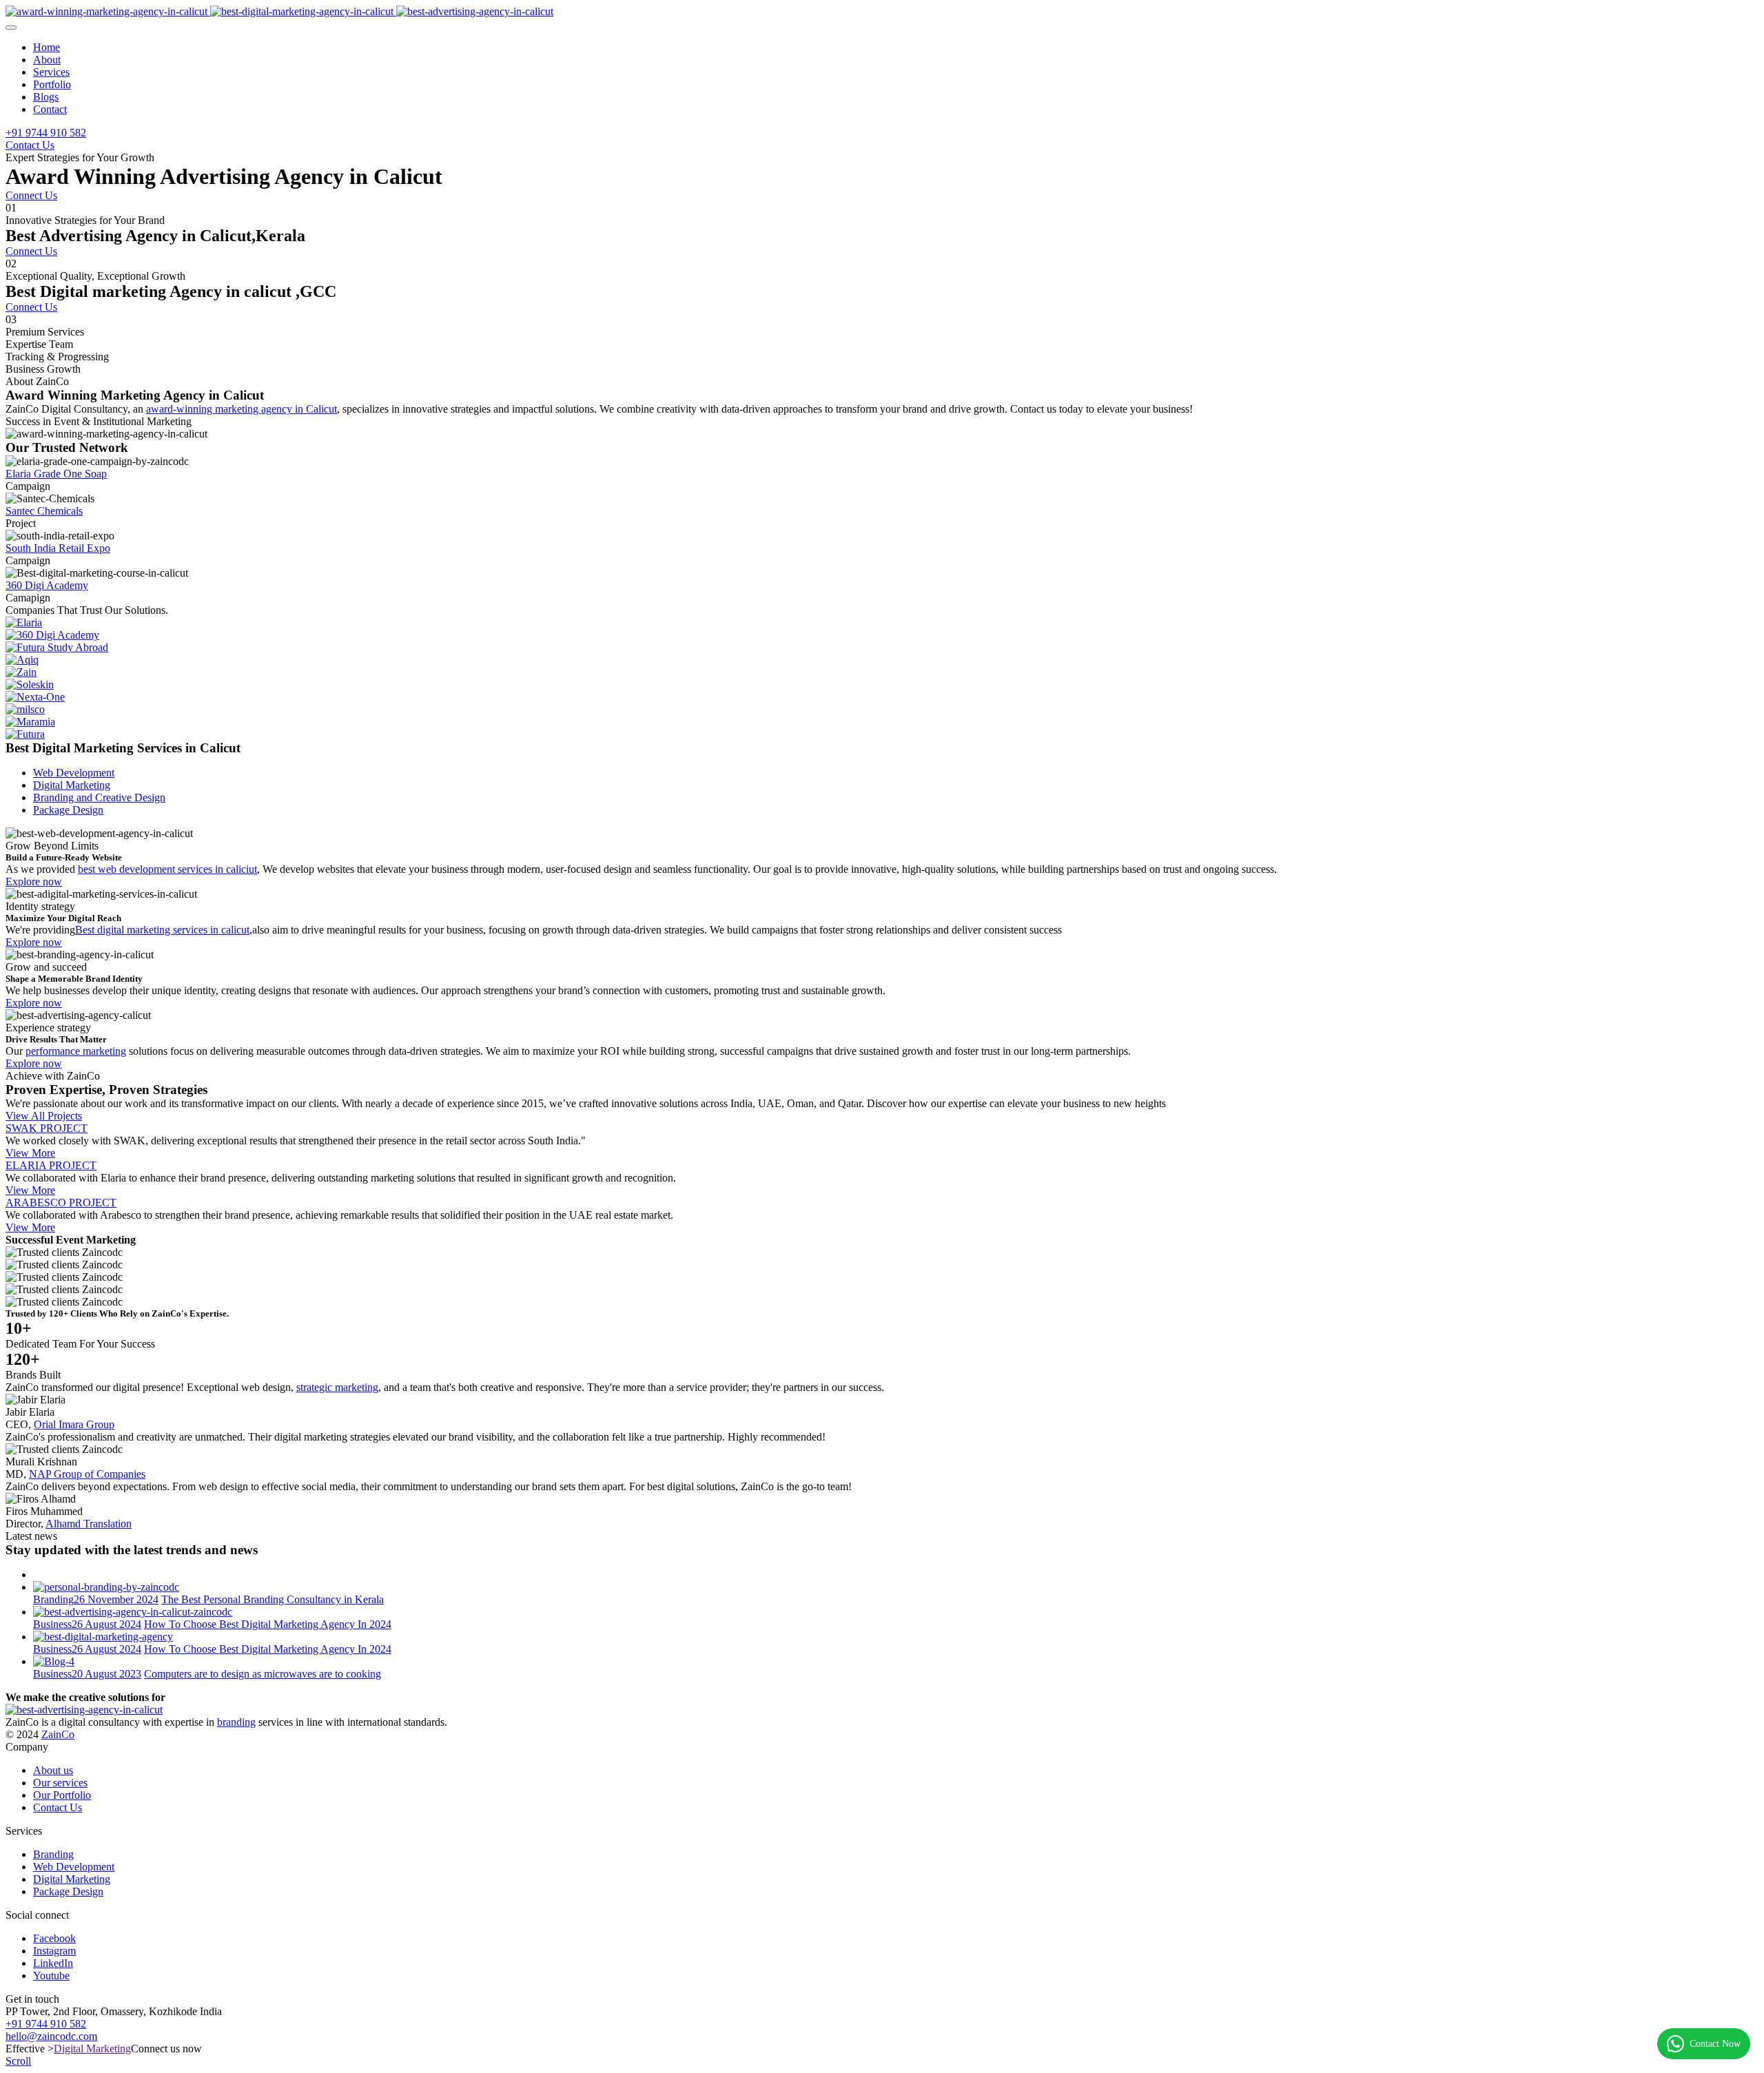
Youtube (51, 1976)
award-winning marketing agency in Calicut (242, 409)
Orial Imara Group (74, 1424)
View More (30, 1153)
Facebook (54, 1938)
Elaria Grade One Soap (56, 474)
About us (53, 1770)
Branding (53, 1599)
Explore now (34, 881)
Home (47, 47)
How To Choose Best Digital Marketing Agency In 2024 (268, 1624)
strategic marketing (337, 1387)
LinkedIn (53, 1963)
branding (236, 1722)
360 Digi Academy (47, 585)
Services (51, 72)
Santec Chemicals (44, 511)
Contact (50, 109)
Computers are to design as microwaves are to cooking (263, 1674)
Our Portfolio (62, 1795)
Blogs (46, 97)
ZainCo (58, 1734)
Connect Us (31, 195)
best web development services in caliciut (167, 869)
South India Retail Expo (58, 548)
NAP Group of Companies (87, 1474)
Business (52, 1624)
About (47, 60)
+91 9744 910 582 (46, 133)
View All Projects (44, 1116)
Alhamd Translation (89, 1524)
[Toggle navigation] (11, 28)
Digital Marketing (72, 1879)
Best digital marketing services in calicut (162, 930)
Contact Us (30, 145)
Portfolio (52, 84)
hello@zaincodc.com (51, 2036)
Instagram (54, 1951)
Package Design (68, 1891)
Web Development (74, 1867)
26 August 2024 (106, 1624)
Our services (60, 1783)
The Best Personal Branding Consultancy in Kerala (273, 1599)
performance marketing (76, 1051)
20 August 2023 (106, 1674)
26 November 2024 (116, 1599)
